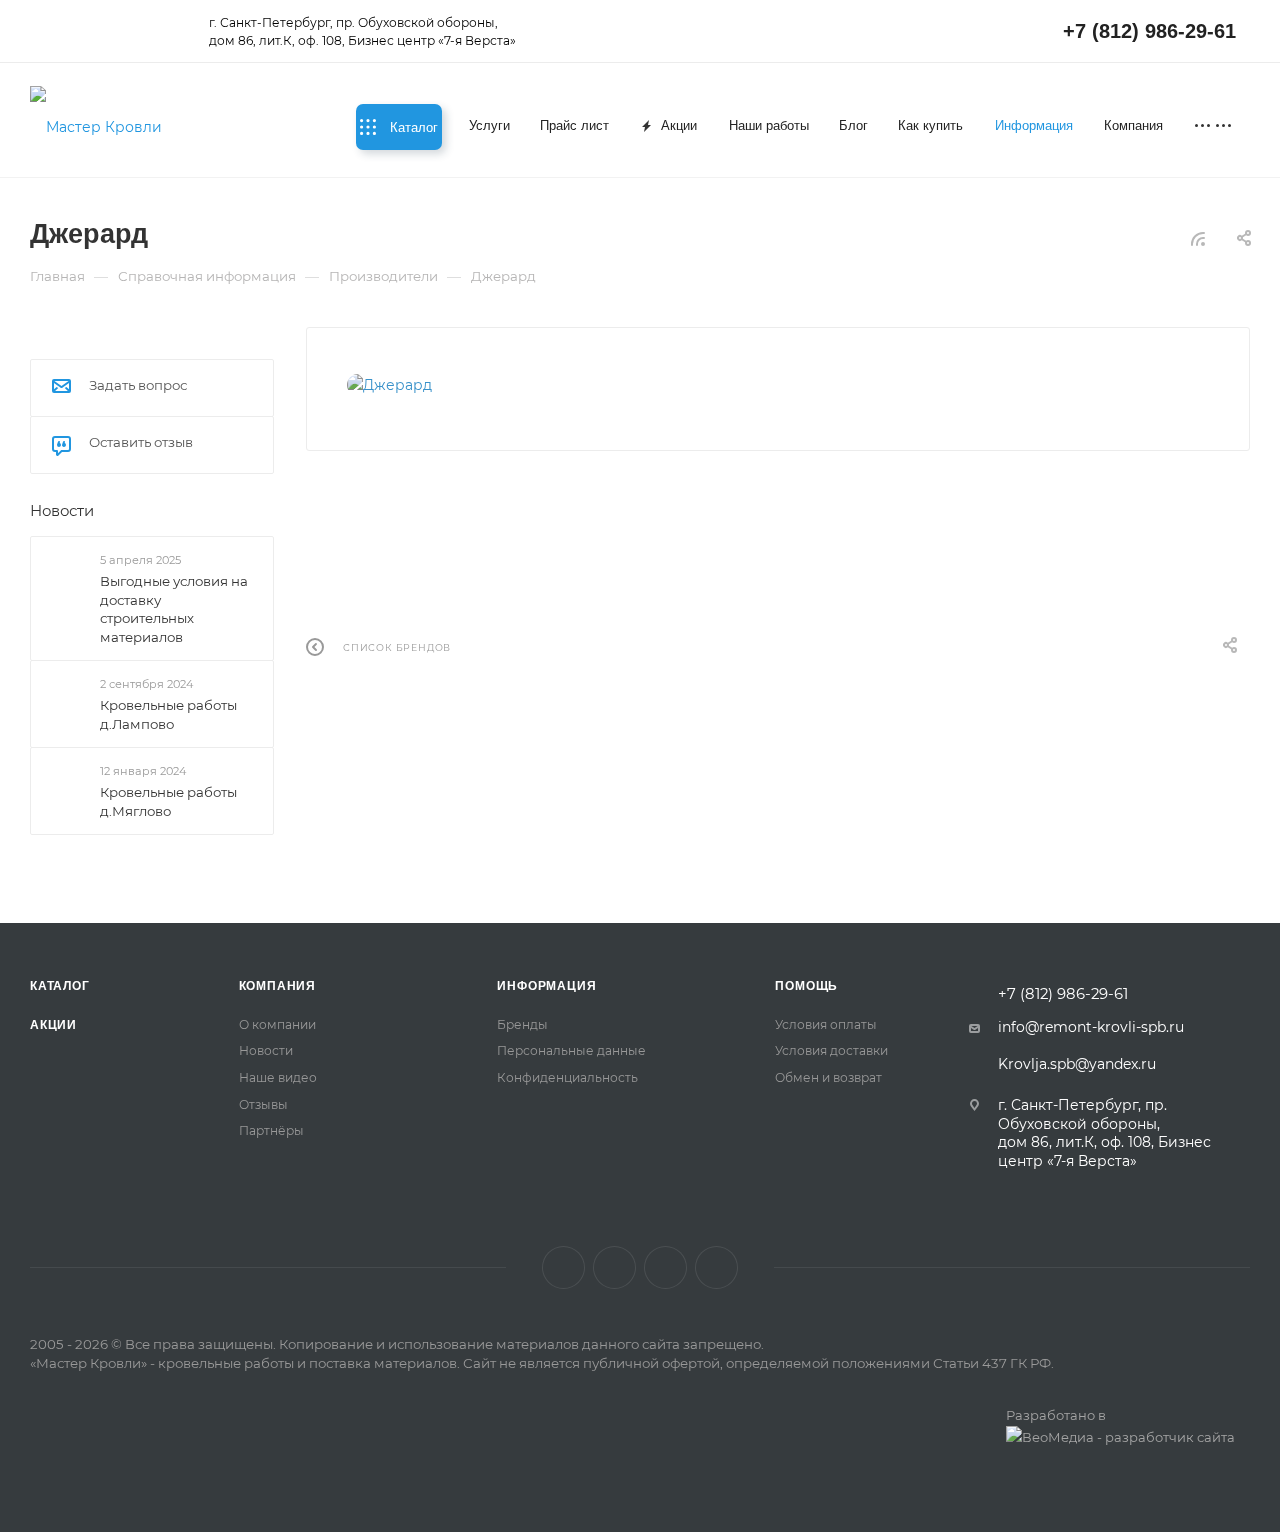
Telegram (614, 1267)
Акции (53, 1025)
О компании (277, 1024)
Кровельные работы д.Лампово (168, 714)
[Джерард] (447, 385)
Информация (546, 986)
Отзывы (263, 1104)
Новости (62, 511)
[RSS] (1198, 239)
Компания (277, 986)
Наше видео (278, 1077)
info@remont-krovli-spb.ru (1091, 1027)
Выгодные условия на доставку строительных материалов (174, 609)
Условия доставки (831, 1050)
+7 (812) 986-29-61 (1149, 31)
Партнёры (271, 1130)
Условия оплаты (826, 1024)
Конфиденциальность (567, 1077)
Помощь (806, 986)
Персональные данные (571, 1050)
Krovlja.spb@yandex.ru (1077, 1064)
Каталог (60, 986)
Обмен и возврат (828, 1077)
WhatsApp (716, 1267)
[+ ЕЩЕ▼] (1214, 127)
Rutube (665, 1267)
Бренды (522, 1024)
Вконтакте (563, 1267)
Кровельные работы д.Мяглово (168, 801)
